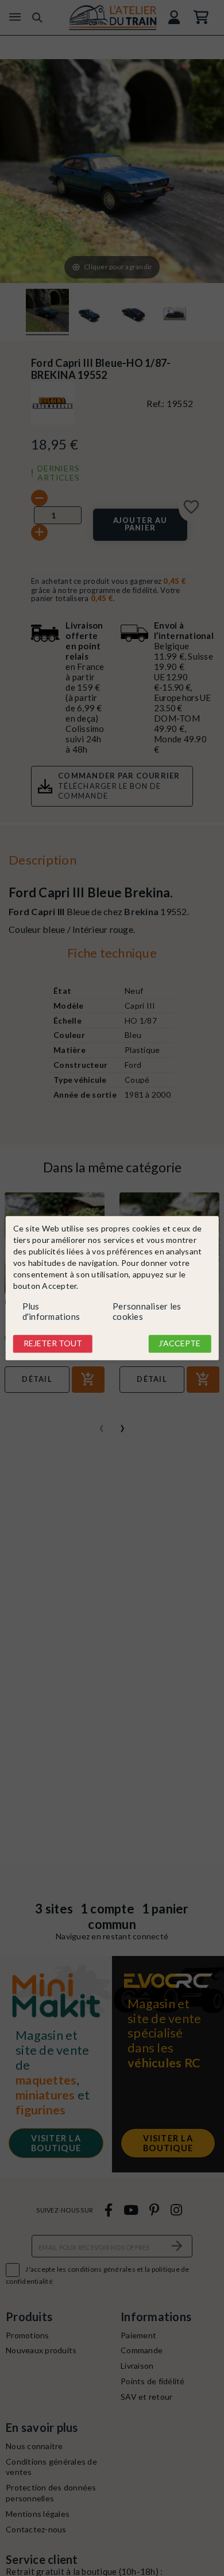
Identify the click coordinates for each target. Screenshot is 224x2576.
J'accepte (179, 1344)
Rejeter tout (53, 1344)
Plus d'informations (51, 1312)
